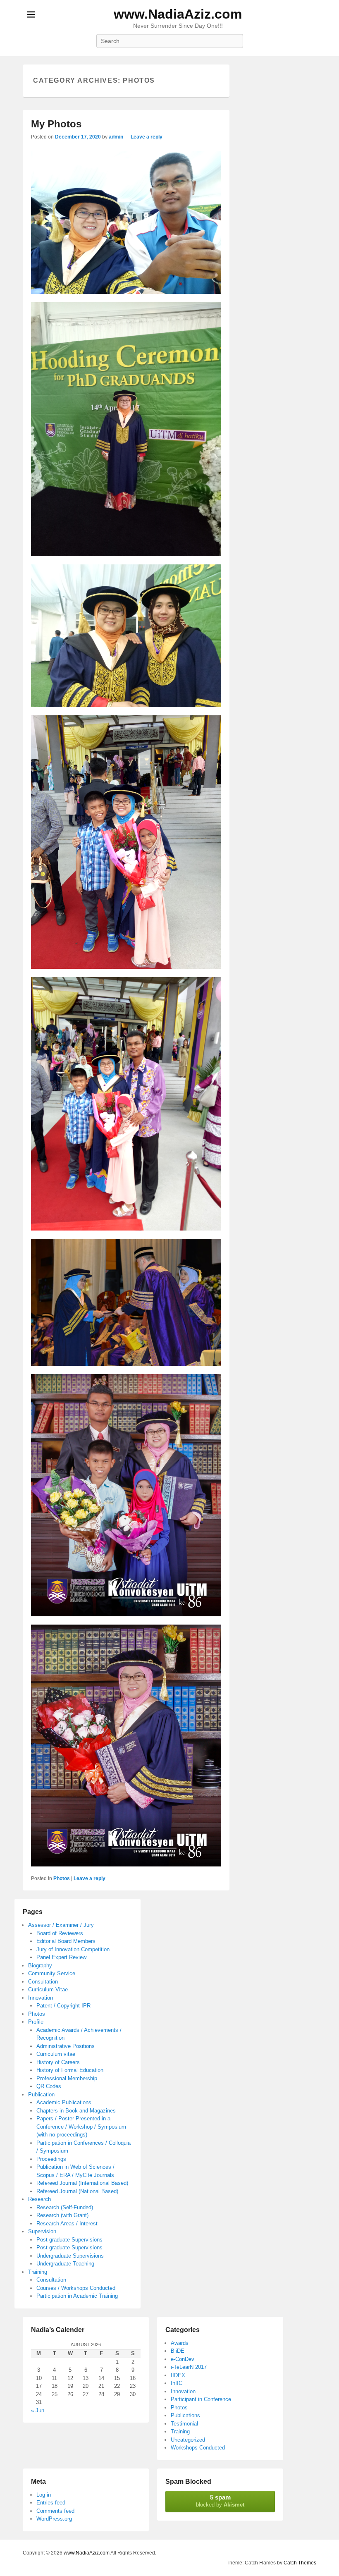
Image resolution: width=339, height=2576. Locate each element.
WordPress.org (54, 2519)
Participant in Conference (201, 2399)
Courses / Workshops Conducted (76, 2288)
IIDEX (178, 2375)
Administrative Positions (66, 2046)
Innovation (41, 1998)
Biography (40, 1965)
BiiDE (178, 2351)
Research (39, 2199)
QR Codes (49, 2086)
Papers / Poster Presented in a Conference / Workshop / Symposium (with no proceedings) (81, 2127)
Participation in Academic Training (77, 2296)
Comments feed (55, 2511)
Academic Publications (64, 2102)
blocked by (220, 2501)
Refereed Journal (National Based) (77, 2191)
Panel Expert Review (61, 1957)
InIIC (177, 2383)
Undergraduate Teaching (65, 2264)
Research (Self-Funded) (65, 2207)
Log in (44, 2495)
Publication (41, 2094)
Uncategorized (188, 2440)
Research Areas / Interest (67, 2224)
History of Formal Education (70, 2070)
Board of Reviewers (60, 1933)
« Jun (38, 2410)
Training (38, 2272)
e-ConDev (183, 2359)
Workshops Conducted (198, 2448)
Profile (36, 2022)
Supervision (42, 2231)
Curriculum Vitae (48, 1989)
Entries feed (51, 2503)
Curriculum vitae (56, 2054)
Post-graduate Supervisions (69, 2240)
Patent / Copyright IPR (63, 2006)
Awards (180, 2343)
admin (116, 137)
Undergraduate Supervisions (70, 2256)
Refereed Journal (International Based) (82, 2183)
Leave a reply (147, 137)
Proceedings (51, 2159)
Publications (185, 2415)
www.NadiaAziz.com (178, 14)
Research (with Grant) (62, 2215)
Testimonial (184, 2424)
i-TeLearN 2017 (189, 2367)
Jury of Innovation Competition (73, 1949)
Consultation (43, 1982)
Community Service (52, 1973)
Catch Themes (300, 2563)
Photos (62, 1878)
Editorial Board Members (66, 1941)
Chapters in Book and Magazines (76, 2111)
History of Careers (58, 2062)
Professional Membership (67, 2078)
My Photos (56, 124)
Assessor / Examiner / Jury (61, 1925)
